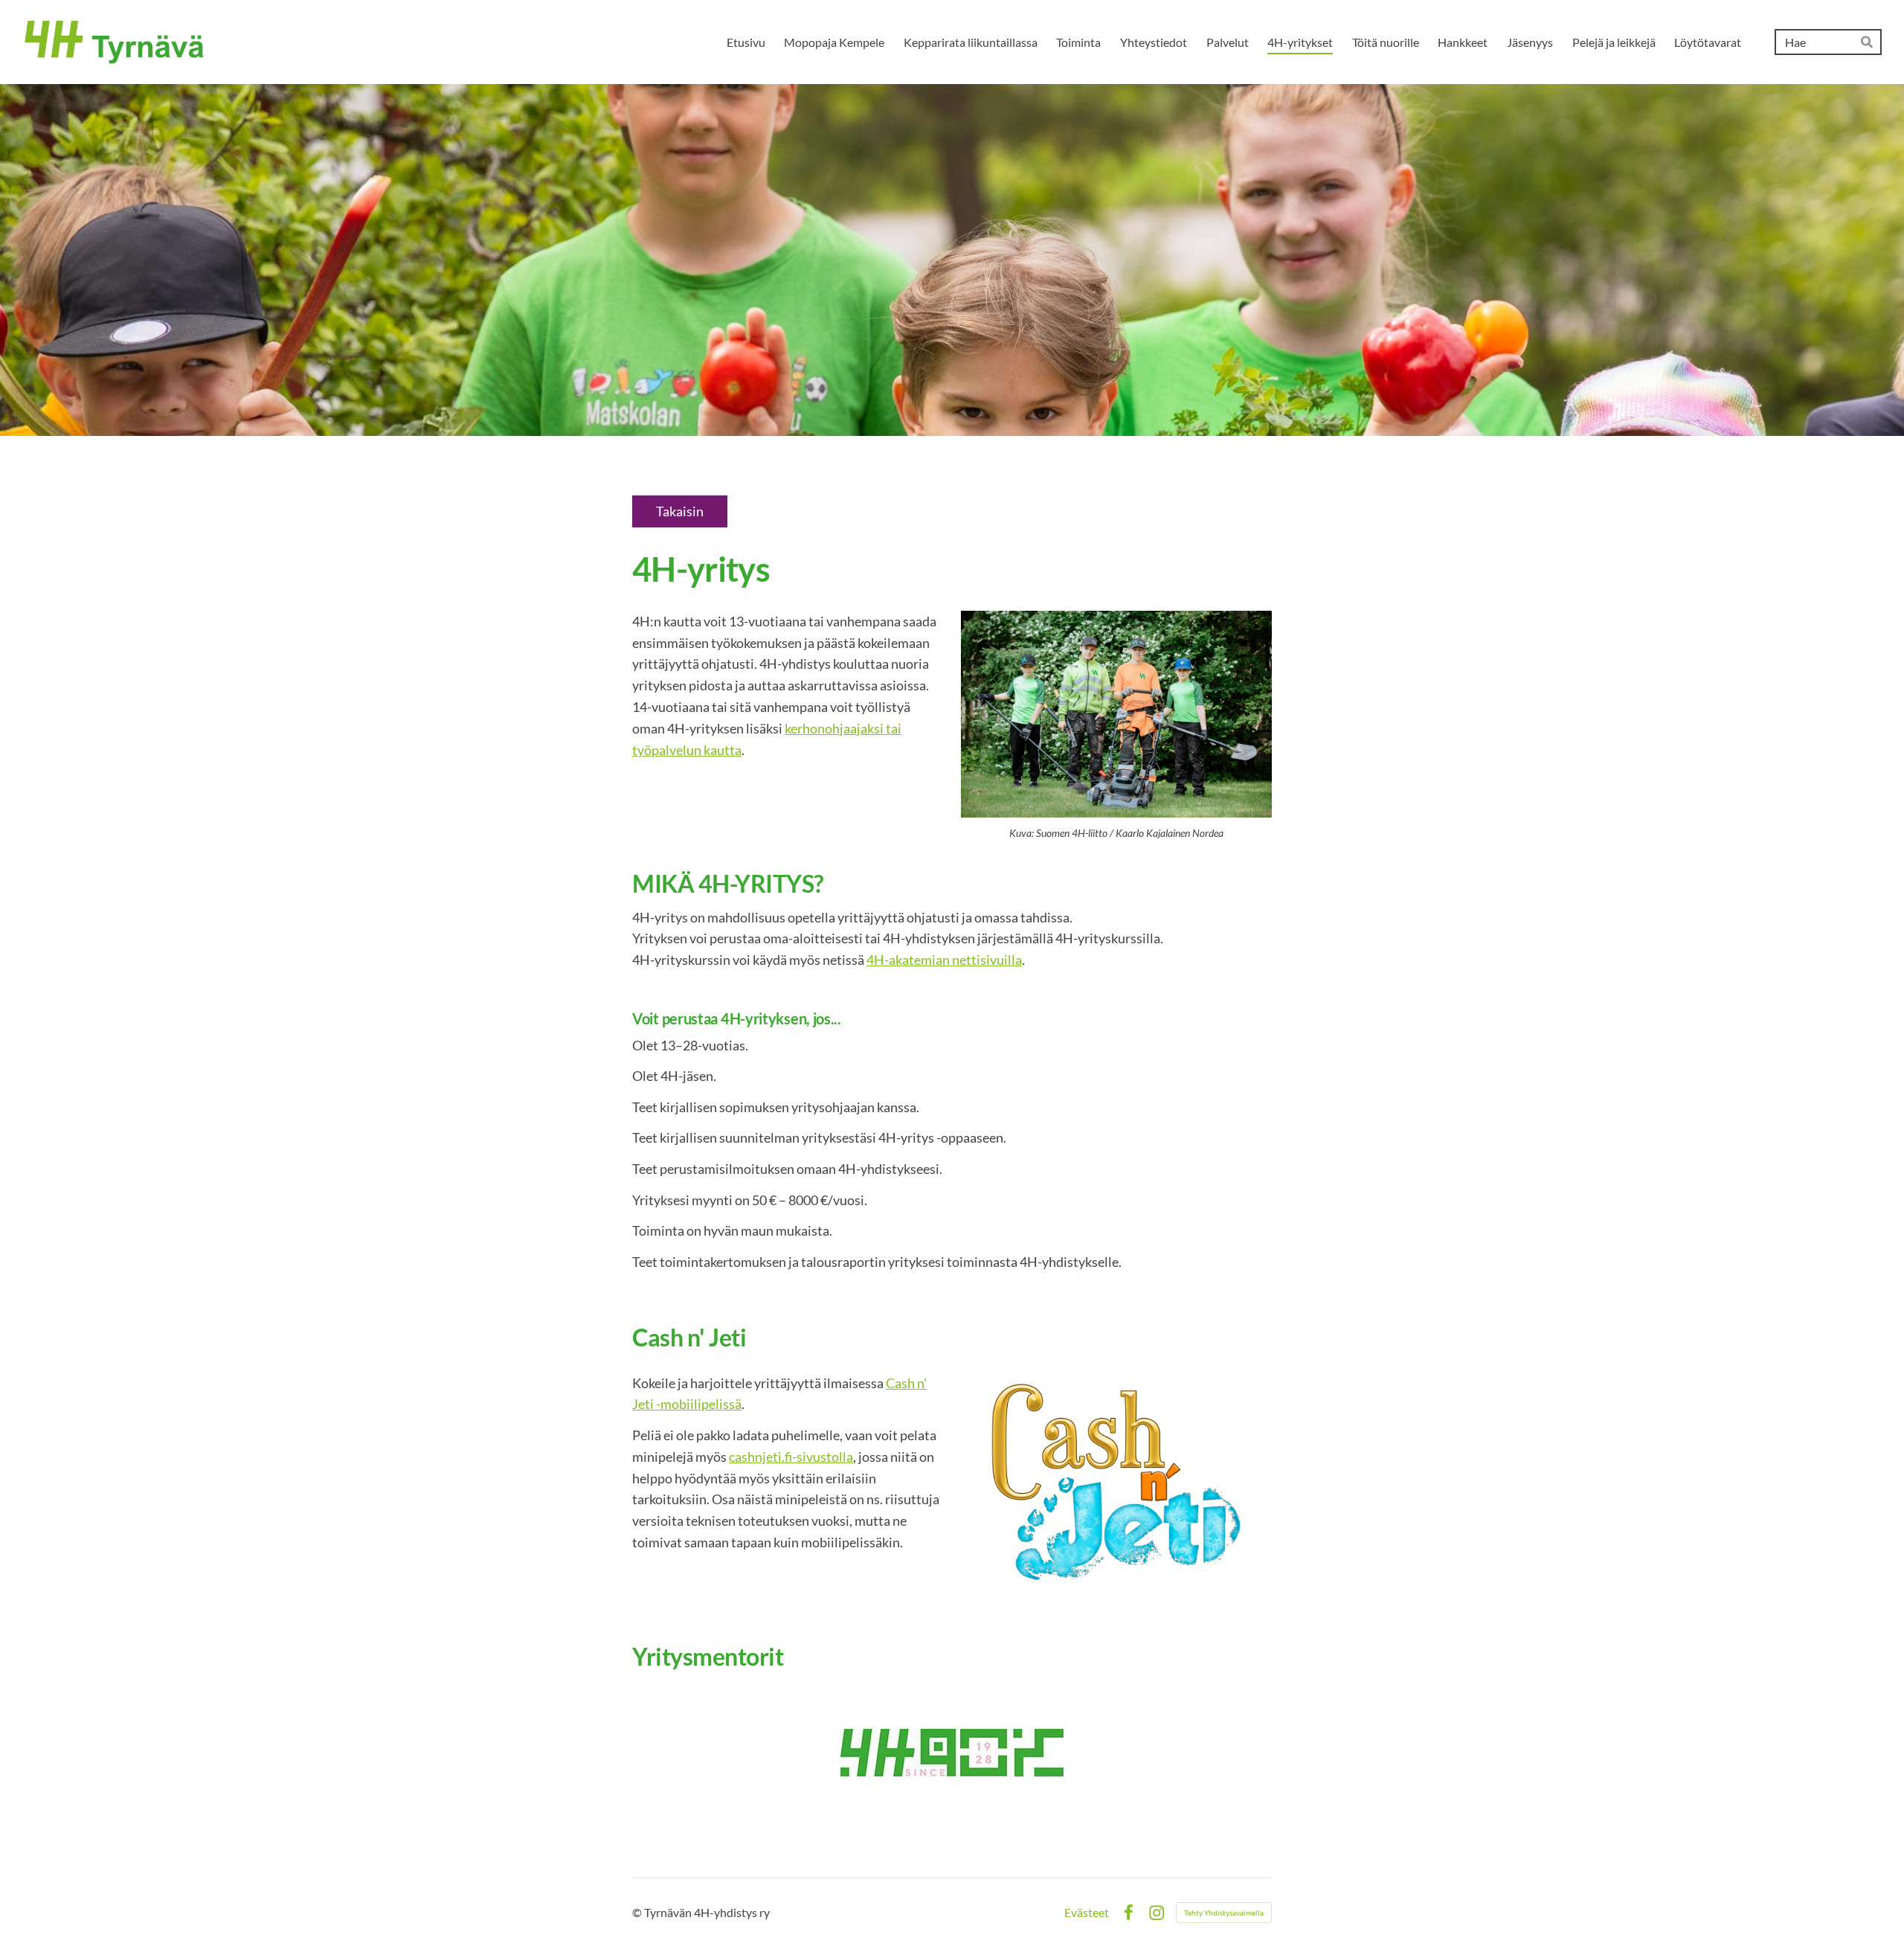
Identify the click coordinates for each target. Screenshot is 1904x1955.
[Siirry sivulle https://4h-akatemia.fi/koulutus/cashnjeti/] (1116, 1483)
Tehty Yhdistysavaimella (1224, 1913)
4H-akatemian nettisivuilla (944, 960)
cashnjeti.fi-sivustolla (791, 1457)
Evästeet (1087, 1913)
